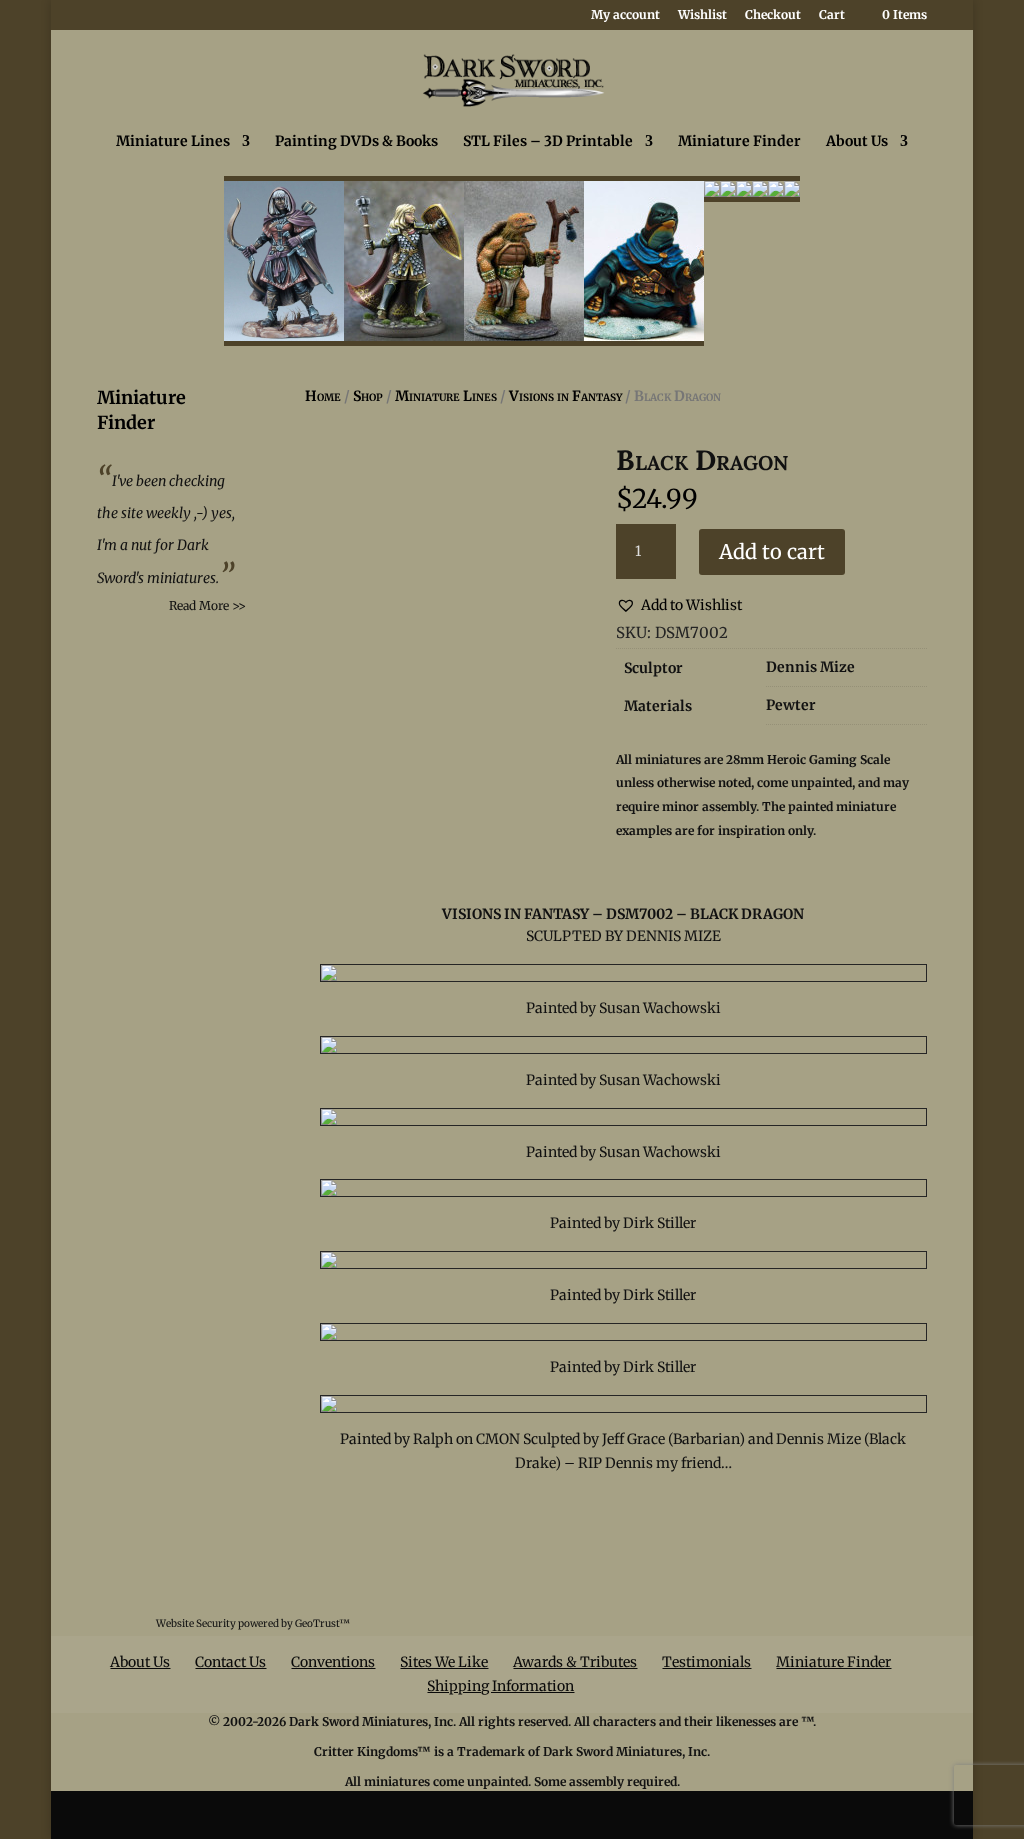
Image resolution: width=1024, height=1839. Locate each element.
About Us (857, 142)
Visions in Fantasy (565, 396)
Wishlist (702, 15)
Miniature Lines (173, 142)
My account (625, 15)
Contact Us (230, 1662)
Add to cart (772, 551)
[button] (679, 606)
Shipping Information (500, 1686)
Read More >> (207, 605)
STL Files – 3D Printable (548, 142)
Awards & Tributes (575, 1662)
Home (323, 396)
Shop (368, 396)
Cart (832, 15)
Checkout (773, 15)
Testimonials (706, 1662)
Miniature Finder (739, 142)
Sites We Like (444, 1662)
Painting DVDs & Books (356, 142)
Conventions (333, 1662)
